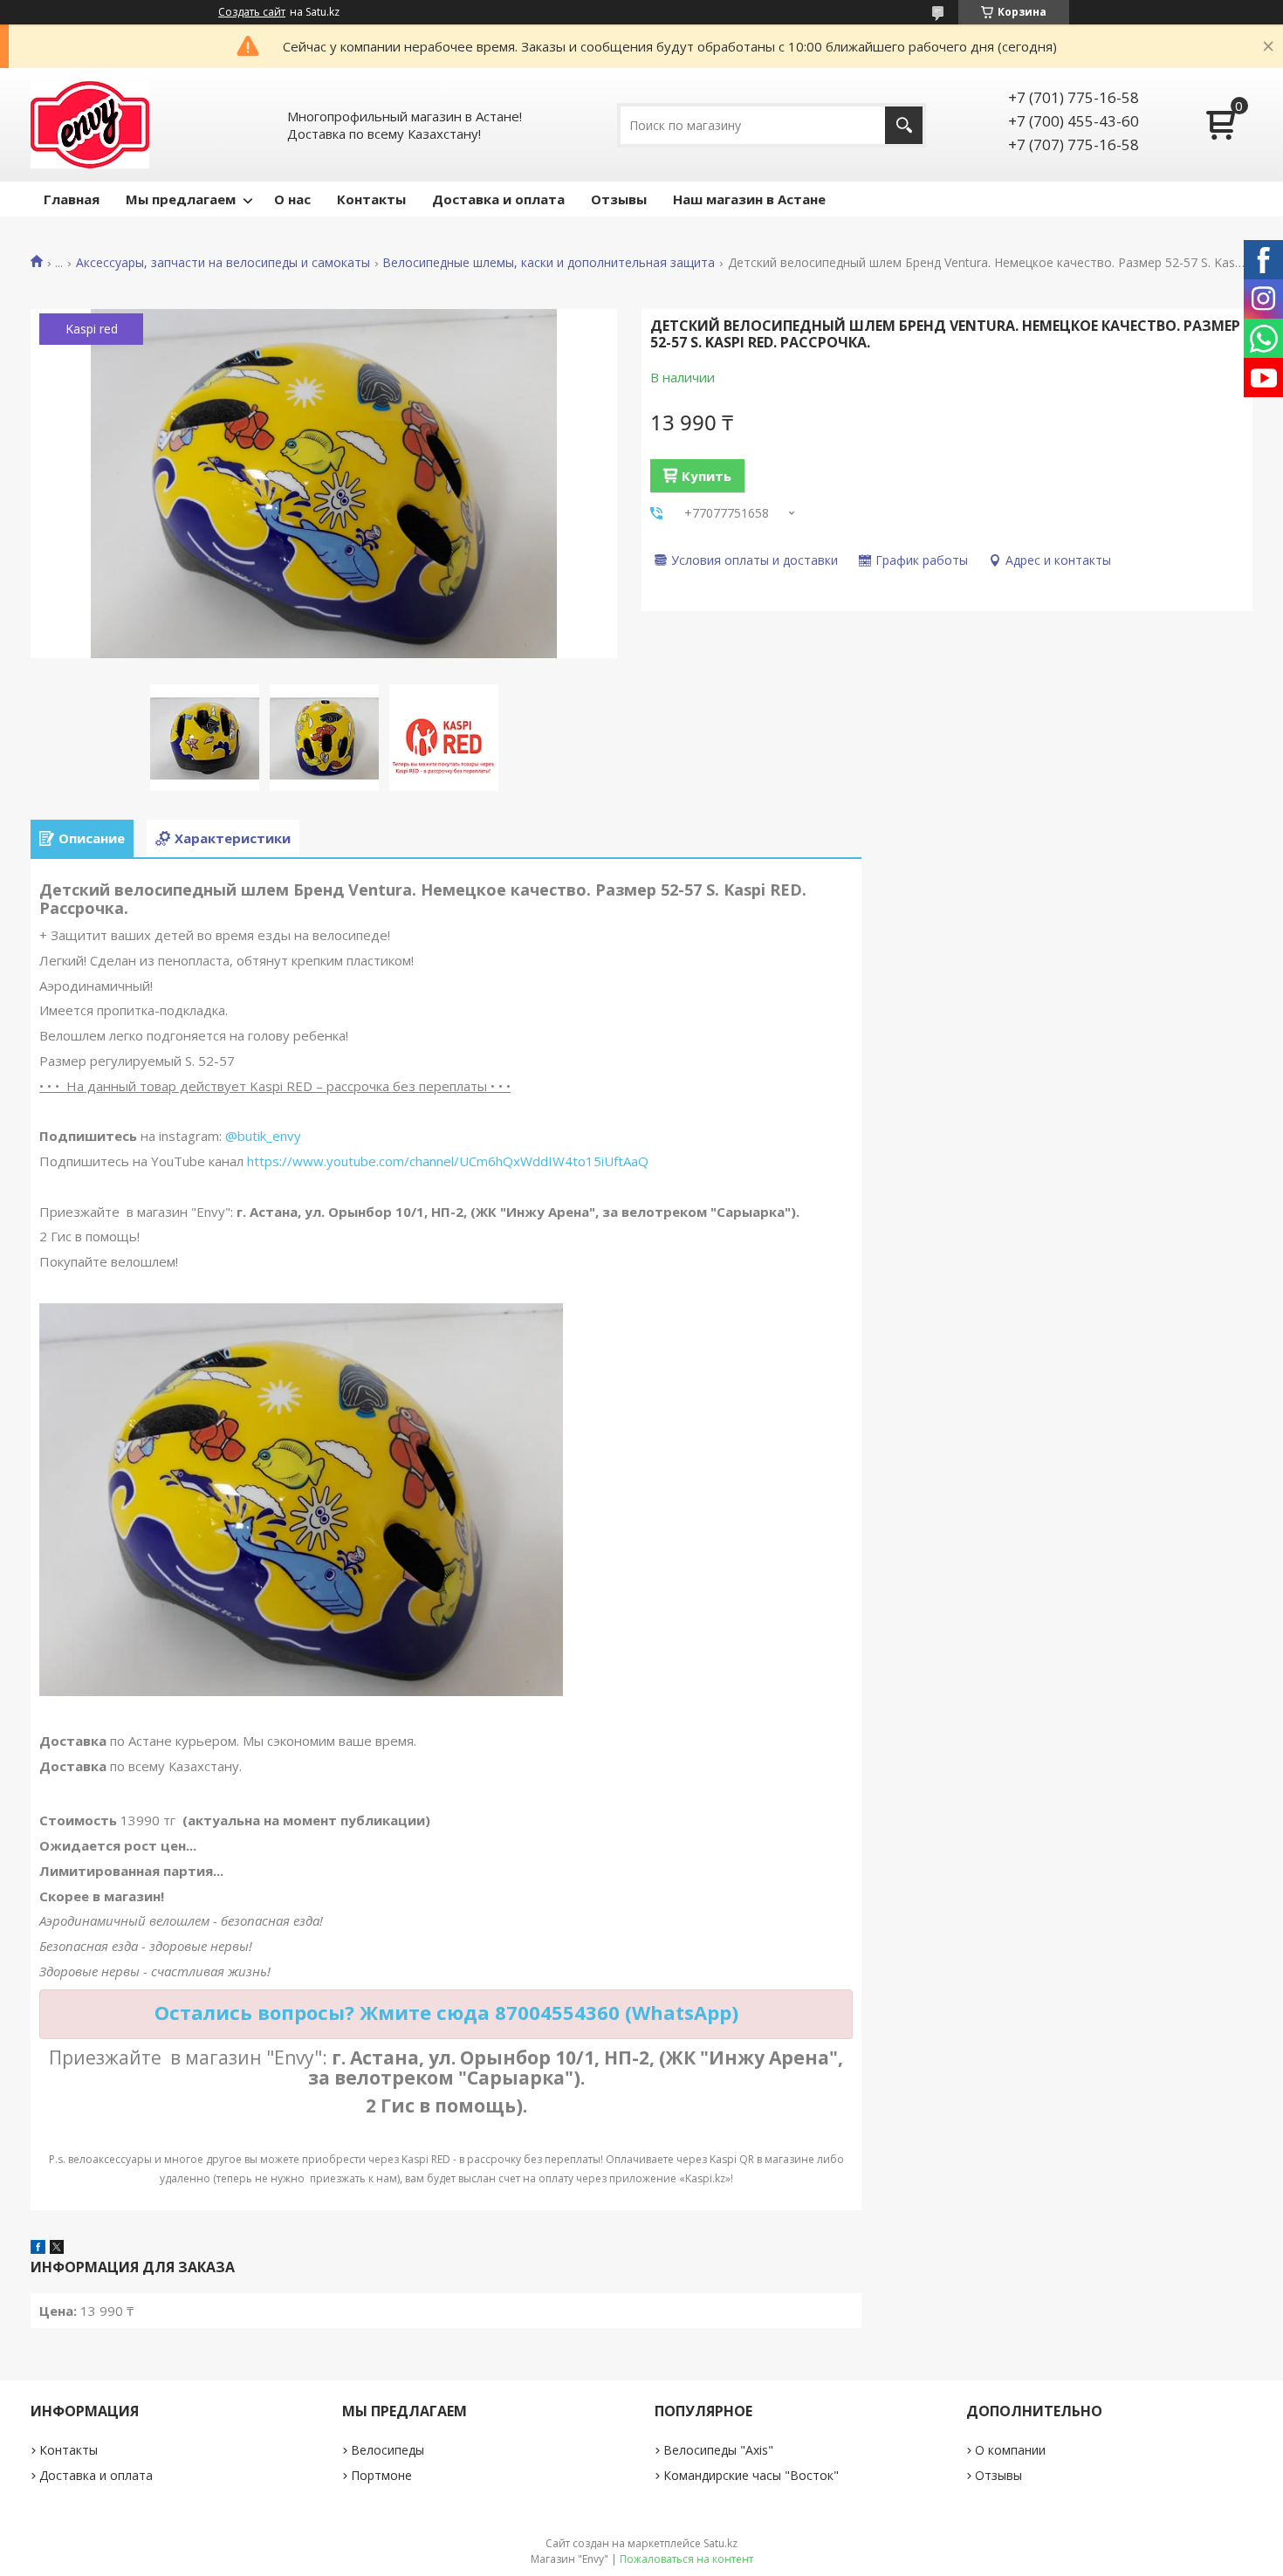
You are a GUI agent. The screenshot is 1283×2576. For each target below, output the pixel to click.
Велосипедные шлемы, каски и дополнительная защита (549, 263)
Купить (707, 476)
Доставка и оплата (498, 199)
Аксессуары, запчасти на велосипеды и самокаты (223, 263)
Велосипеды (388, 2450)
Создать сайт (252, 12)
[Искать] (904, 125)
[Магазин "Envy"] (90, 125)
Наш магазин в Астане (749, 199)
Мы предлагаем (181, 199)
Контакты (371, 199)
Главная (72, 199)
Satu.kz (720, 2543)
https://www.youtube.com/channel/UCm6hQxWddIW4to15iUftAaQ (448, 1161)
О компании (1010, 2450)
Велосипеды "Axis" (718, 2450)
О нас (292, 199)
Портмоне (381, 2475)
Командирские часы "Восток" (751, 2475)
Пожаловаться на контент (686, 2559)
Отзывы (619, 199)
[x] (57, 2249)
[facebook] (38, 2249)
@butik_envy (263, 1136)
